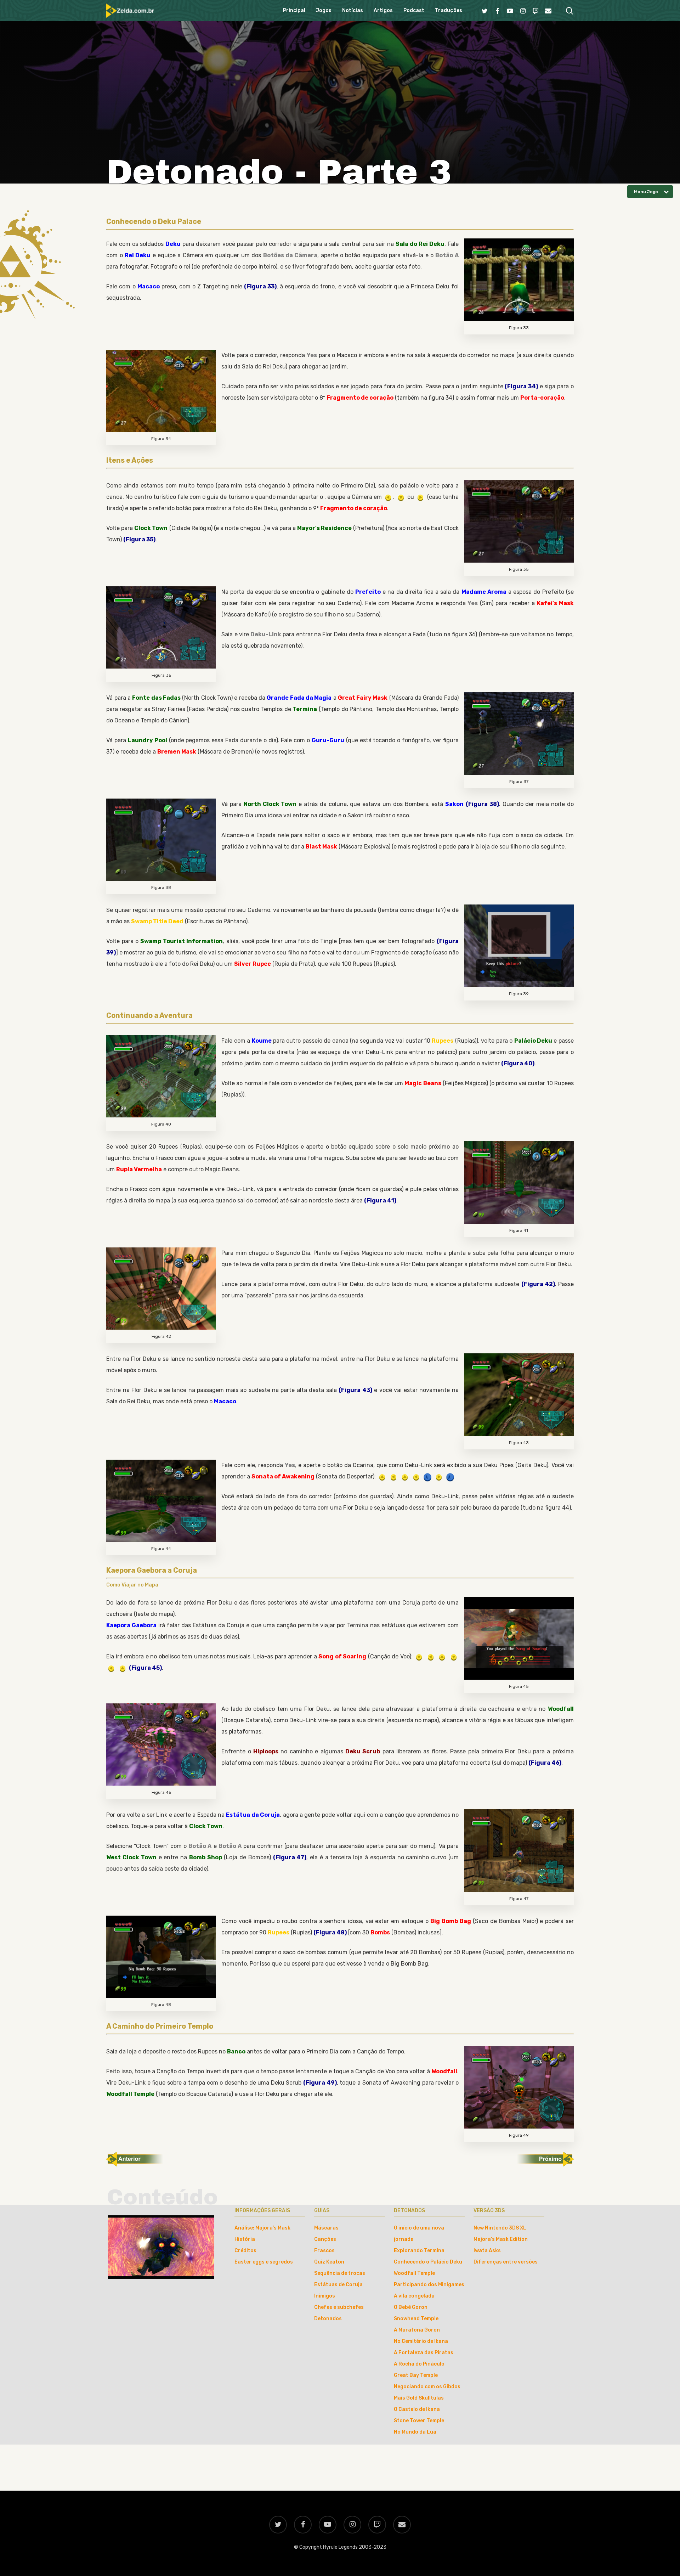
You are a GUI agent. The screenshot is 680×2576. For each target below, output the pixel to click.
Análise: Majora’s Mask (262, 2228)
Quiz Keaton (329, 2262)
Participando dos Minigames (429, 2285)
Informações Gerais (262, 2211)
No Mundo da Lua (415, 2432)
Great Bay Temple (416, 2375)
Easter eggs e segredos (264, 2262)
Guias (322, 2211)
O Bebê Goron (411, 2307)
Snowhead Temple (416, 2319)
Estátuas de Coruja (338, 2285)
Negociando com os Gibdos (427, 2387)
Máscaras (326, 2228)
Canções (325, 2239)
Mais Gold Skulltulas (419, 2398)
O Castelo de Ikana (417, 2409)
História (245, 2239)
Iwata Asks (487, 2251)
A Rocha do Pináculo (419, 2364)
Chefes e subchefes (339, 2307)
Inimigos (325, 2296)
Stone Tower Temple (419, 2421)
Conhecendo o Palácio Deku (428, 2262)
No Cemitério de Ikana (421, 2341)
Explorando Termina (419, 2251)
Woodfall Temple (414, 2273)
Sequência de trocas (340, 2273)
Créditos (245, 2251)
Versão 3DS (489, 2211)
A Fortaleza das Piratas (424, 2353)
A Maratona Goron (417, 2330)
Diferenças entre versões (506, 2262)
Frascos (324, 2251)
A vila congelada (414, 2296)
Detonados (328, 2319)
